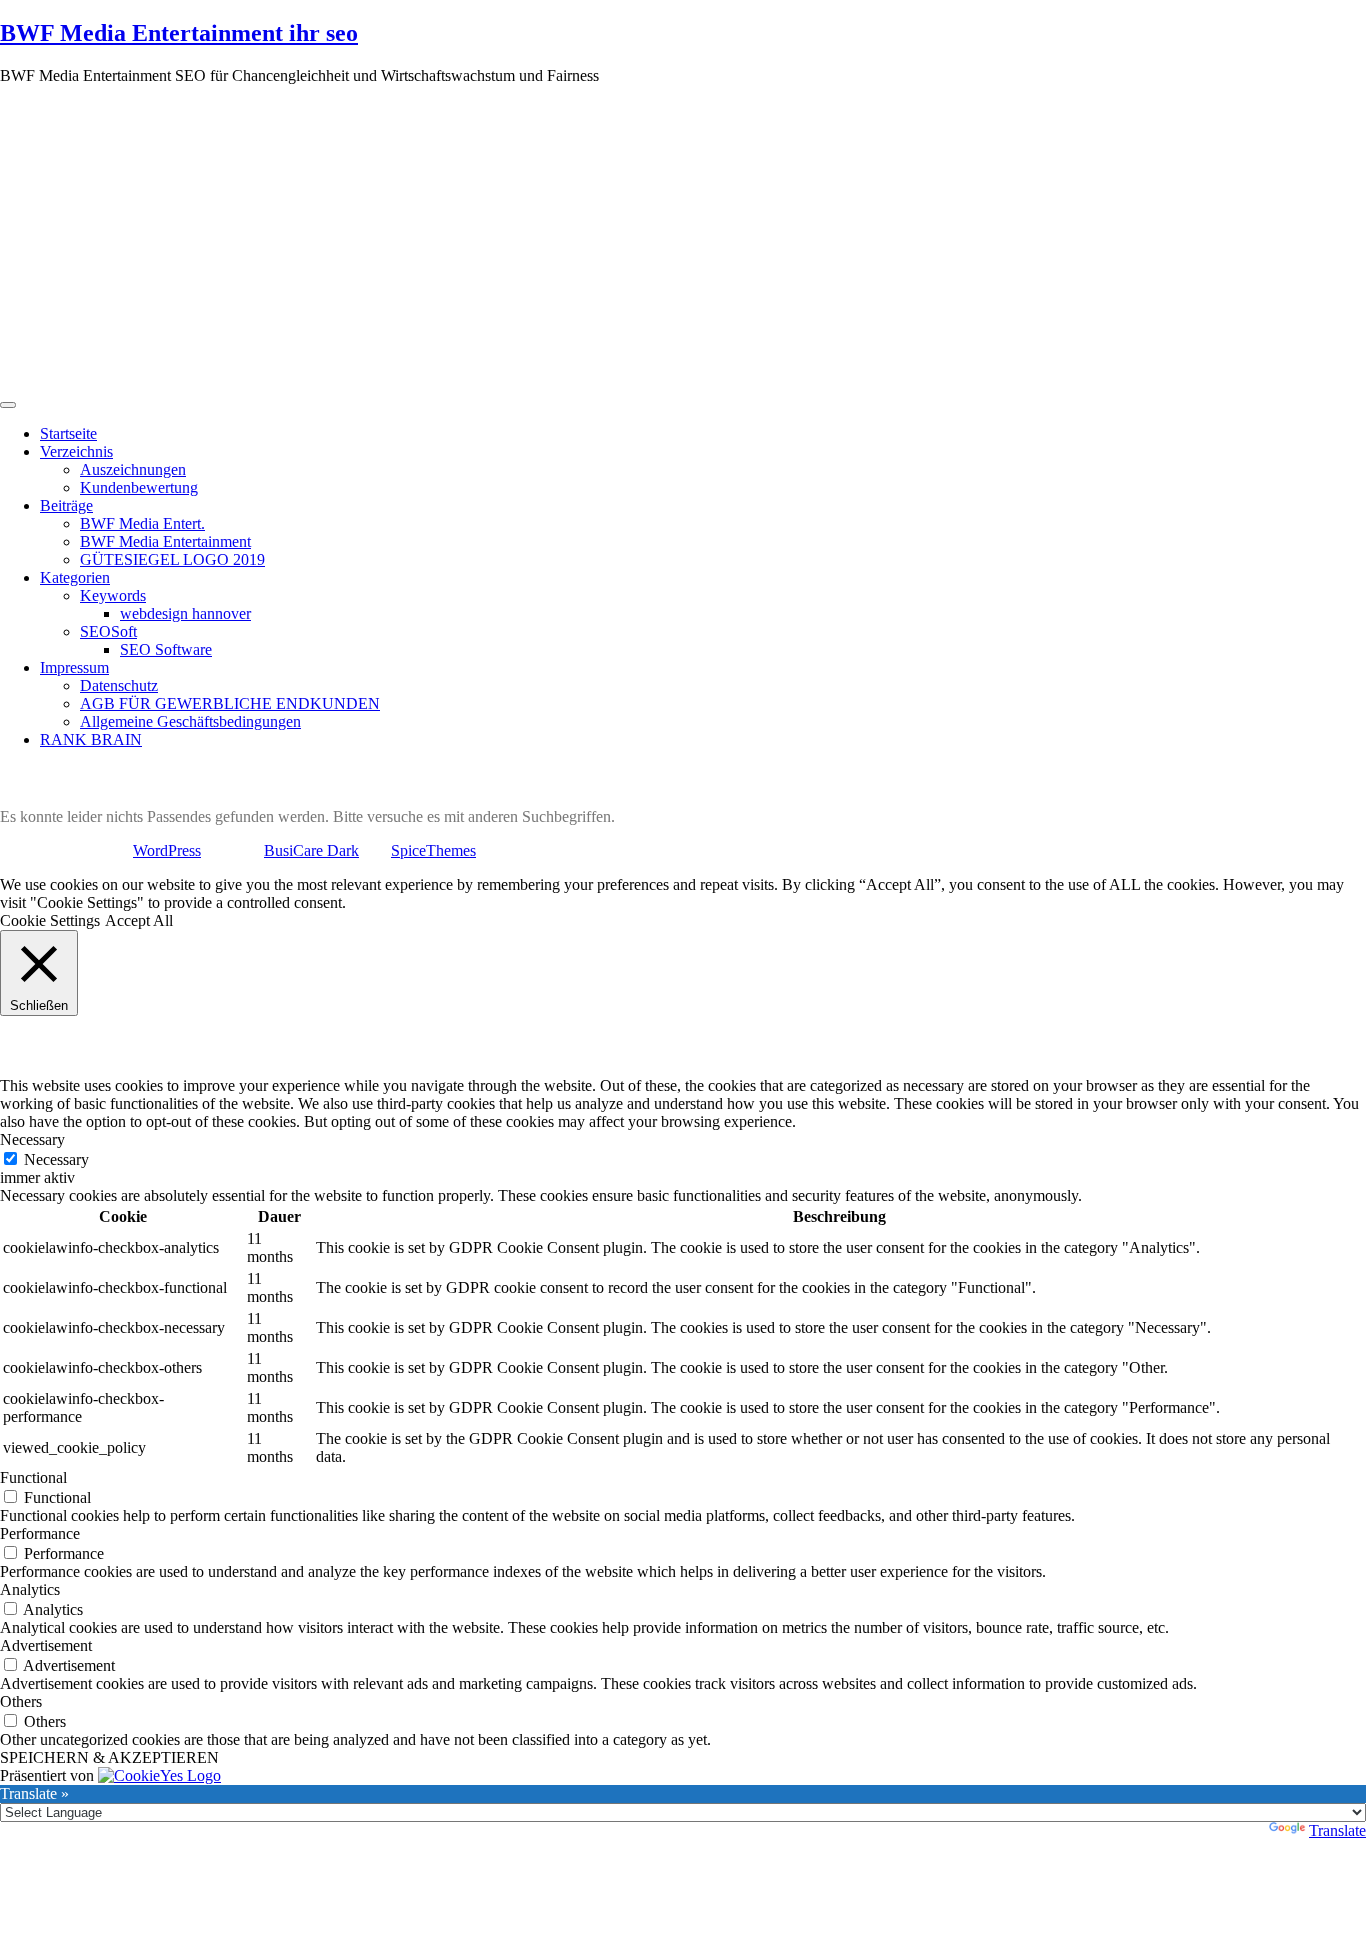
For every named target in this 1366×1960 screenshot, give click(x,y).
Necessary (56, 1159)
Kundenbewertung (139, 487)
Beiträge (66, 505)
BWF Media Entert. (142, 523)
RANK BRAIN (91, 739)
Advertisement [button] (46, 1645)
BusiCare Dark (311, 850)
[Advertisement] (683, 241)
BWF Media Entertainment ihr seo (179, 33)
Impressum (74, 667)
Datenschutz (119, 685)
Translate (1337, 1830)
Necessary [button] (32, 1139)
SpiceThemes (433, 850)
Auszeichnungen (133, 469)
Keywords (113, 595)
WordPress (167, 850)
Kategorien (75, 577)
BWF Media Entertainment (165, 541)
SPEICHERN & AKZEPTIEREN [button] (109, 1757)
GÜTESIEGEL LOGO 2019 (172, 559)
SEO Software (166, 649)
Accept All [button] (139, 920)
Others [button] (21, 1701)
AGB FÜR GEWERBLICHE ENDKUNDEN (230, 703)
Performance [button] (40, 1533)
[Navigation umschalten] (8, 405)
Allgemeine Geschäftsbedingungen (190, 721)
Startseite (68, 433)
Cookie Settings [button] (50, 920)
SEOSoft (108, 631)
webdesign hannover (185, 613)
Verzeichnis (76, 451)
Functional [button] (33, 1477)
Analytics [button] (30, 1589)
